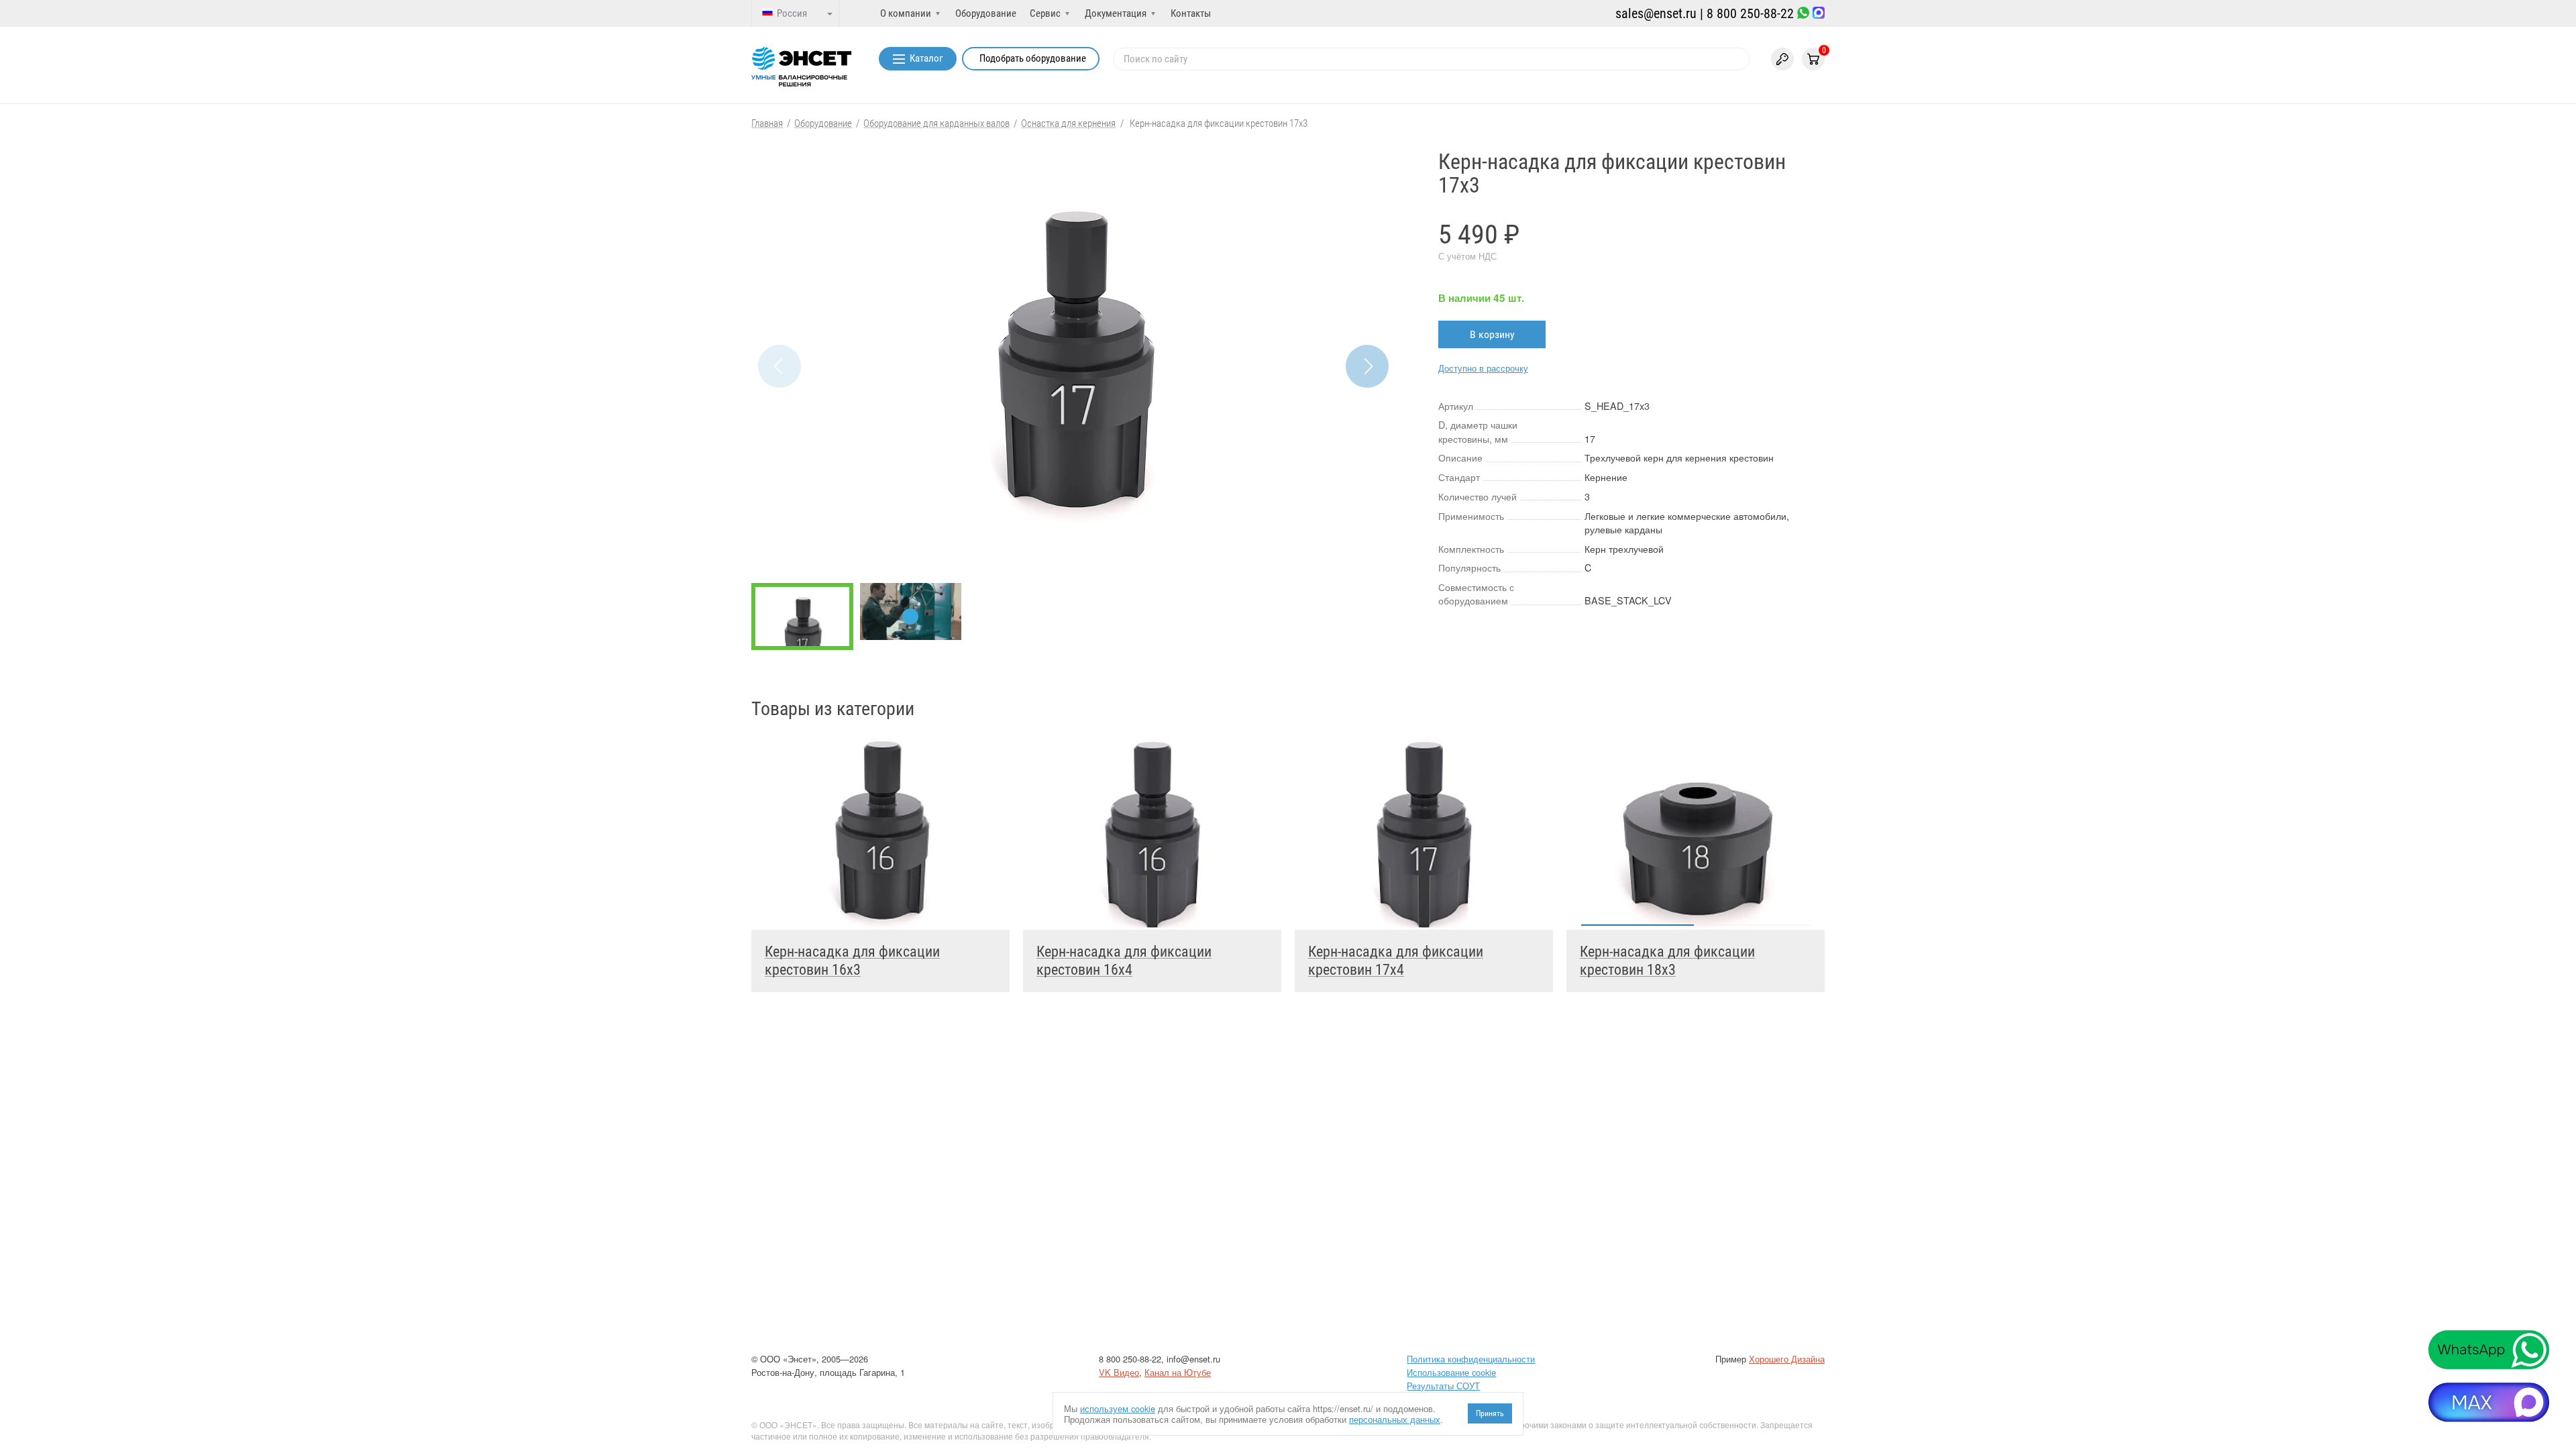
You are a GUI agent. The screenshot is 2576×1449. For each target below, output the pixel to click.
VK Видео (1119, 1372)
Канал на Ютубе (1178, 1372)
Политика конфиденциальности (1471, 1359)
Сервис (1045, 13)
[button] (1367, 366)
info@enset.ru (1193, 1359)
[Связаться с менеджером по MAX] (1819, 14)
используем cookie (1118, 1408)
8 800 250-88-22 (1750, 13)
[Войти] (1782, 59)
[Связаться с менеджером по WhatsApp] (1803, 14)
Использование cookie (1451, 1372)
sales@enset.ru (1656, 13)
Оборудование (986, 13)
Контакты (1191, 13)
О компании (906, 13)
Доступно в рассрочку (1483, 368)
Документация (1116, 13)
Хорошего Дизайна (1787, 1359)
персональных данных (1395, 1419)
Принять (1490, 1413)
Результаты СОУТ (1443, 1386)
